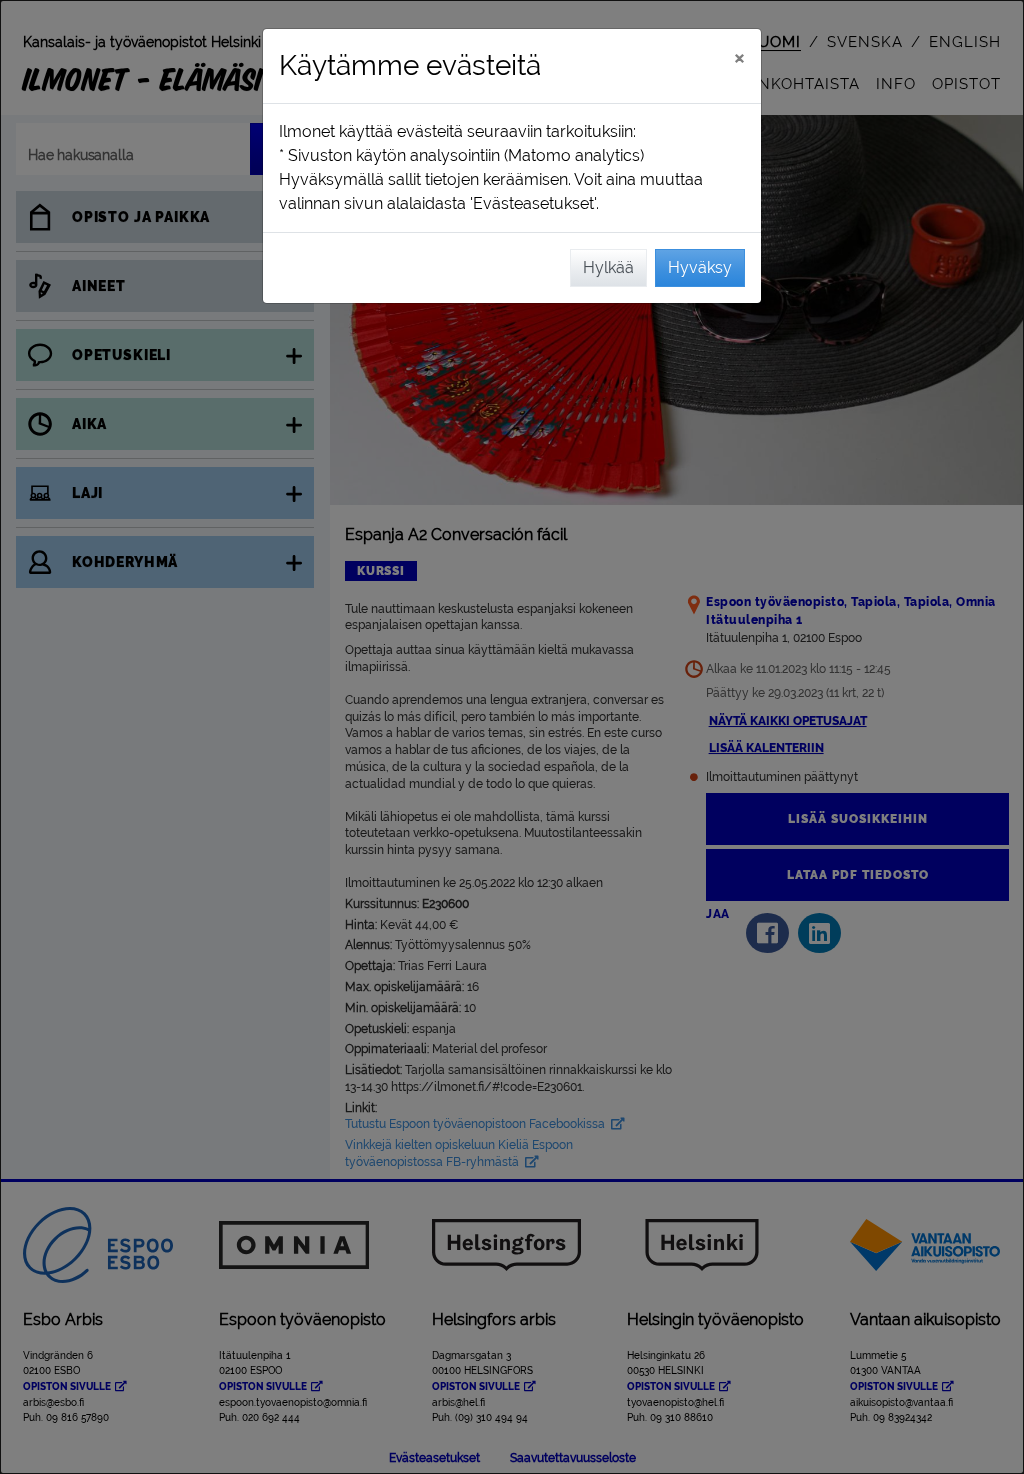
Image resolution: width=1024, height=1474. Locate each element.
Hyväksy (700, 267)
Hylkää (608, 267)
